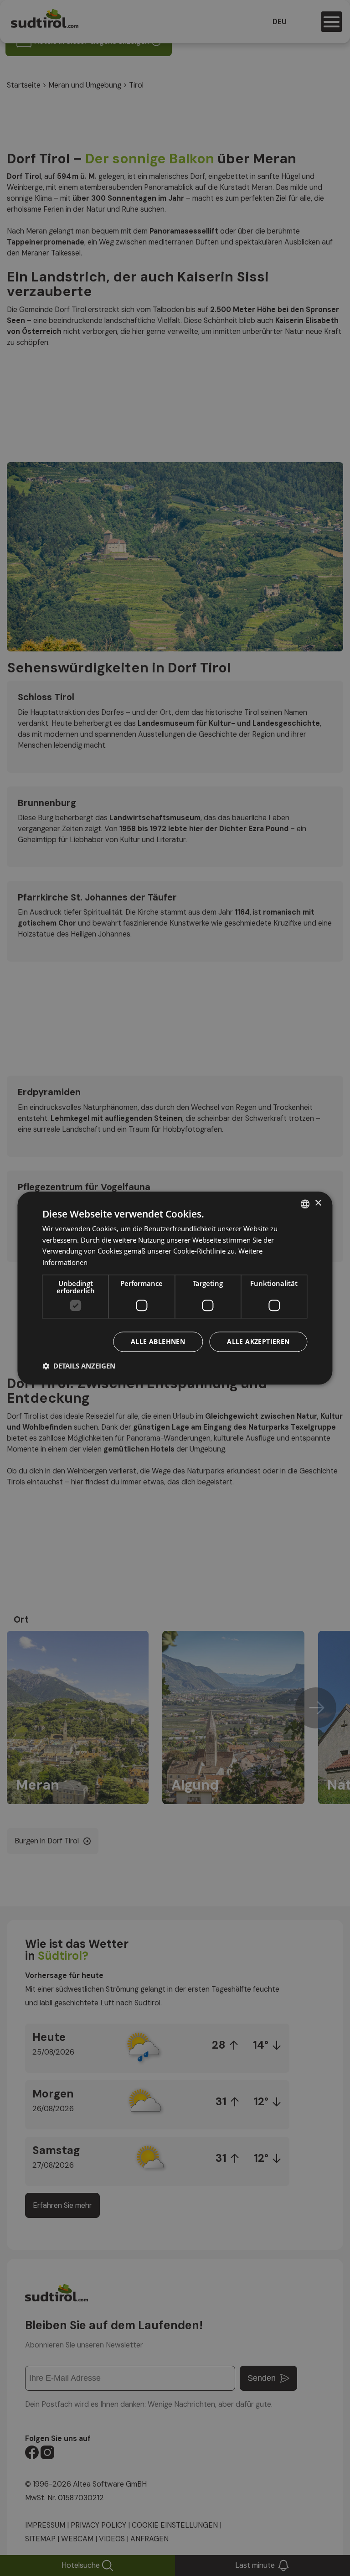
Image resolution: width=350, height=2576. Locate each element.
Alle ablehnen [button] (158, 1341)
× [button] (318, 1203)
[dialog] (175, 1288)
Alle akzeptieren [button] (258, 1341)
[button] (79, 1366)
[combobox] (305, 1204)
